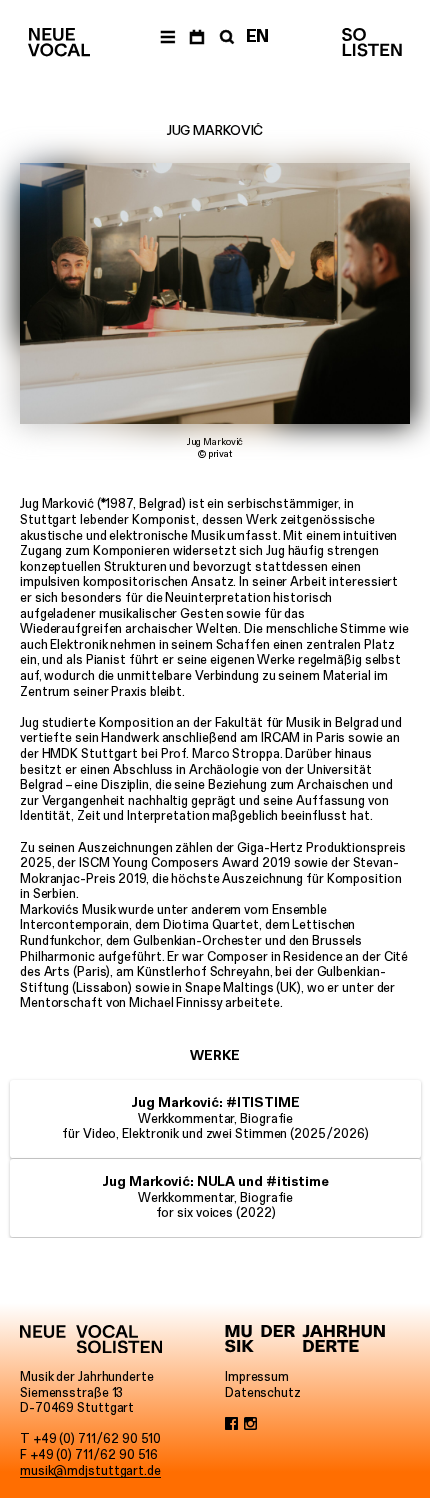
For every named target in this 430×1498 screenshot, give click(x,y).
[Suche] (225, 36)
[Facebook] (231, 1424)
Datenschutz (263, 1392)
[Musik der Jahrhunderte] (305, 1339)
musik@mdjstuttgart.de (90, 1470)
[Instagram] (250, 1424)
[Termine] (196, 36)
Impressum (257, 1376)
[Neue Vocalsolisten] (59, 42)
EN (258, 36)
